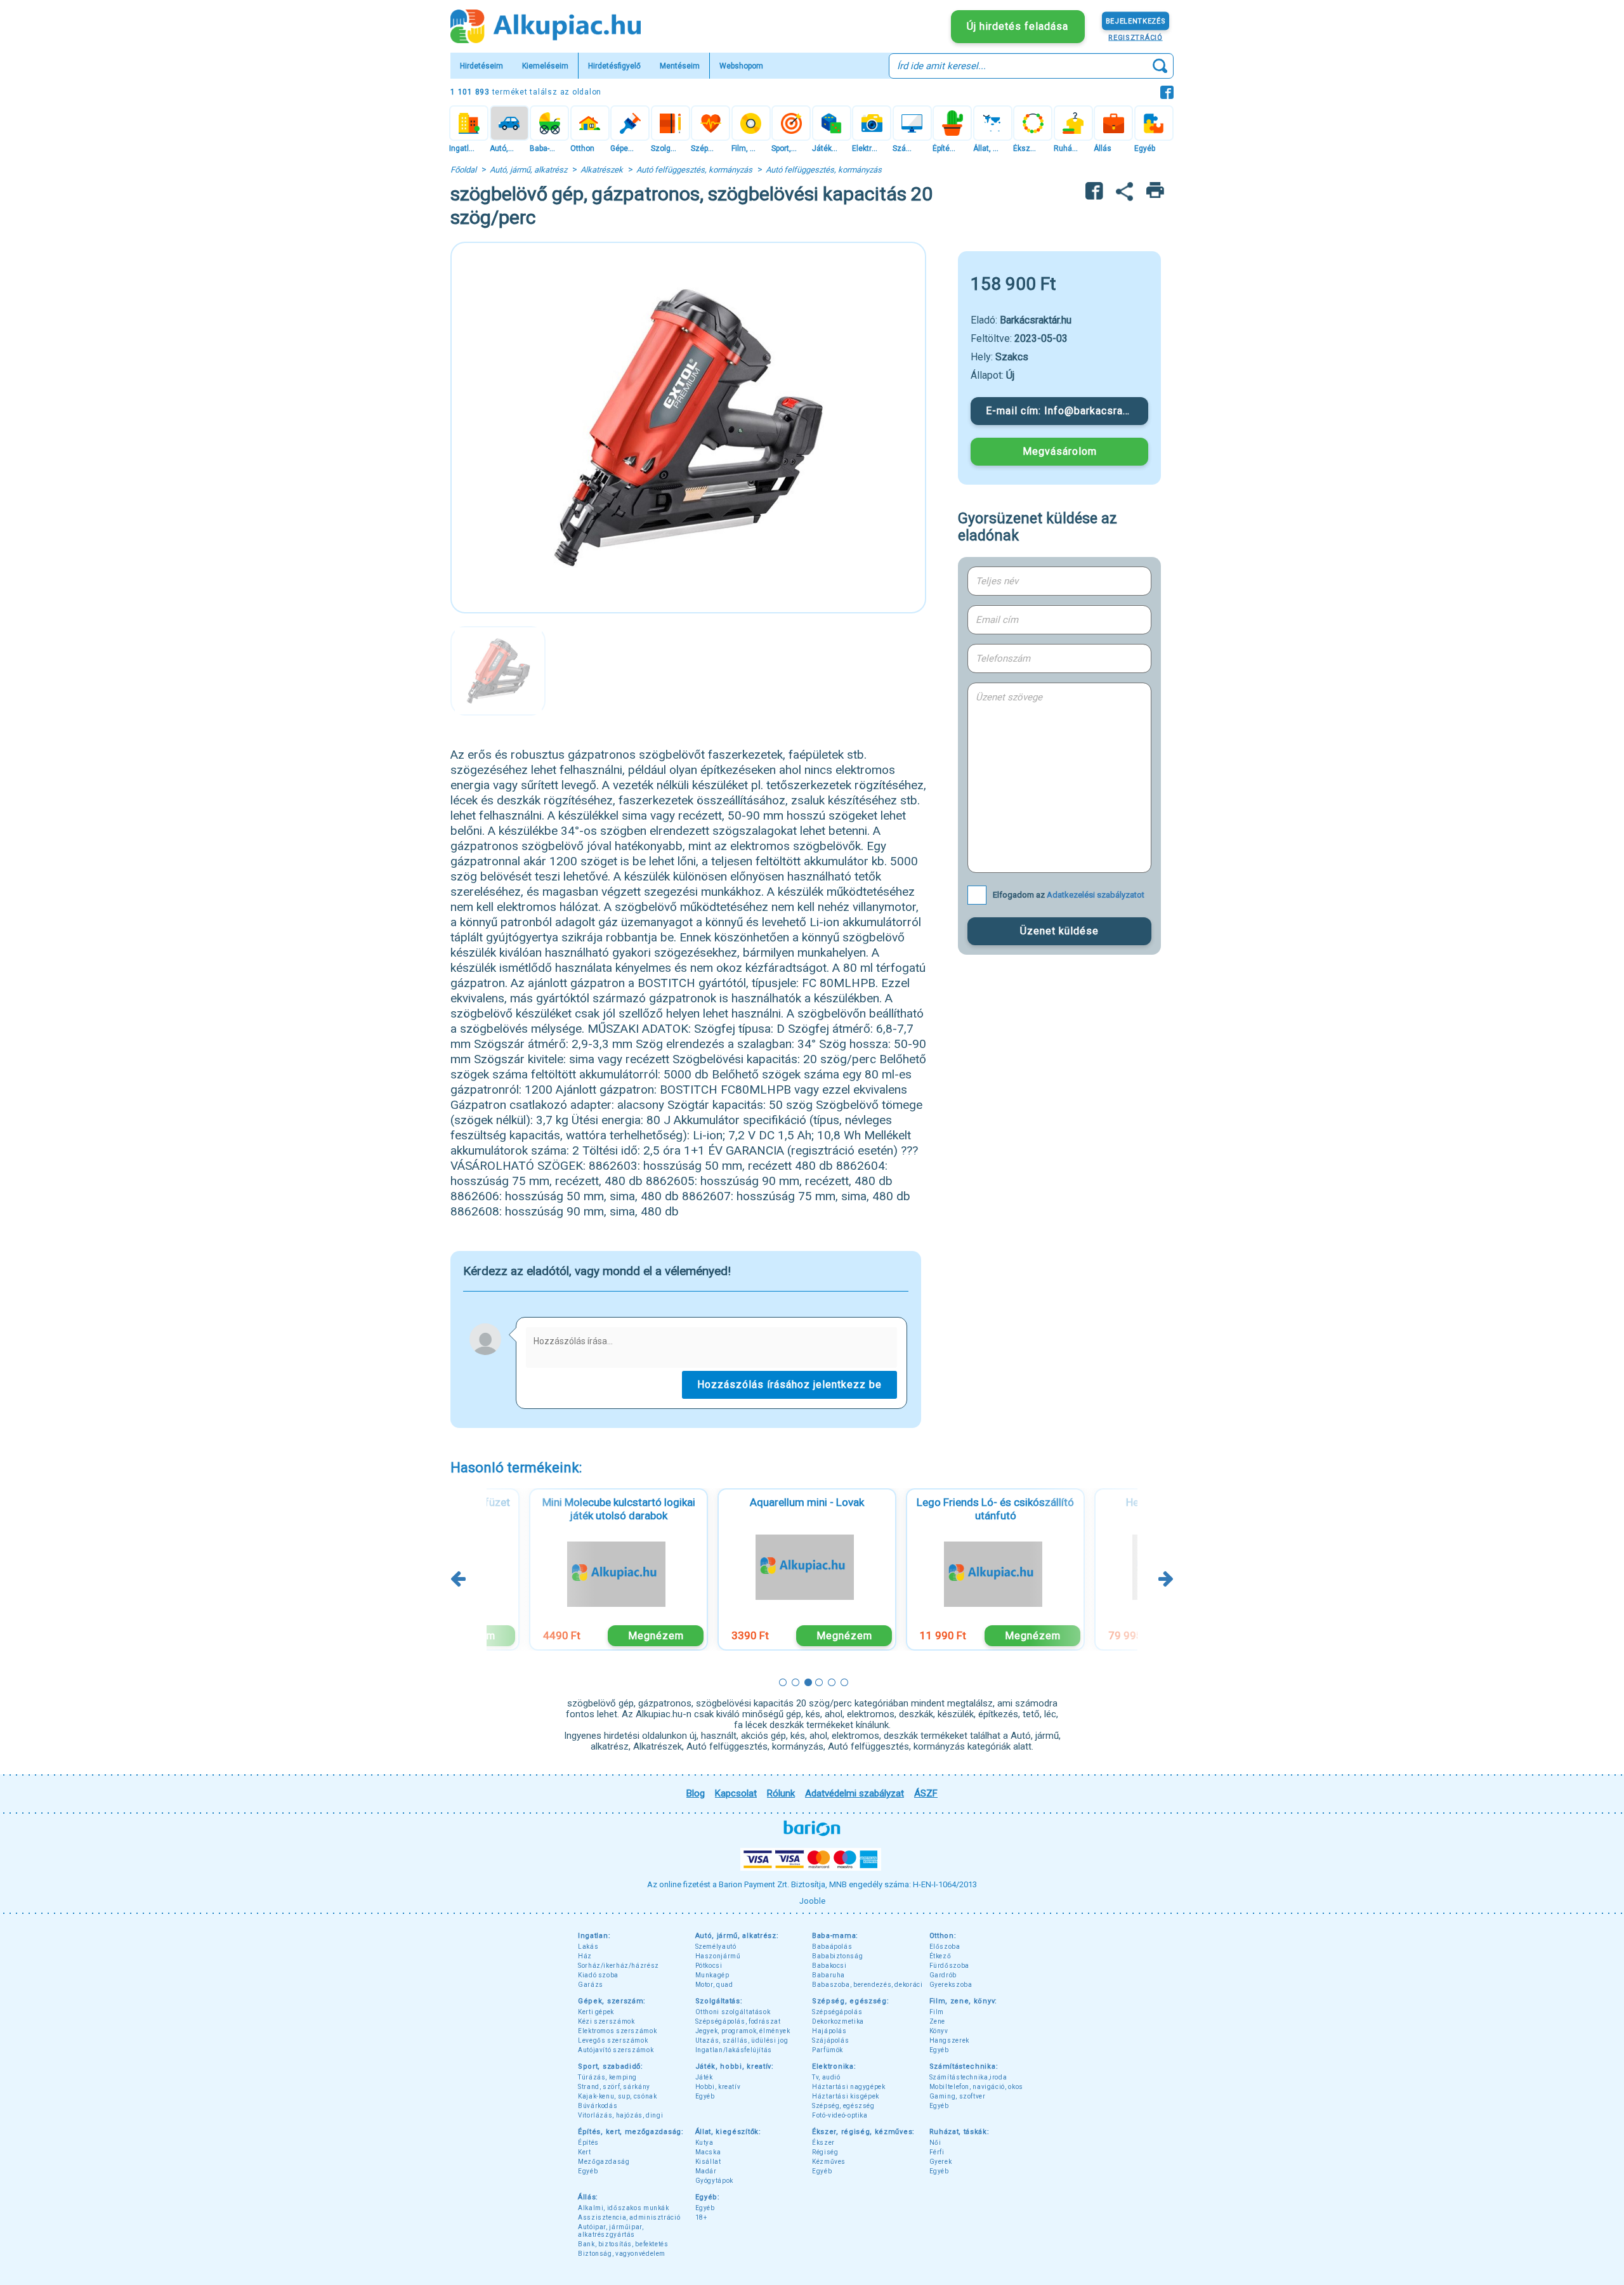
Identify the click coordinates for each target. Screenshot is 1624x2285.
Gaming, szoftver (958, 2096)
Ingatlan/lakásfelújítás (734, 2050)
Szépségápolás (837, 2012)
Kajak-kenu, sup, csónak (618, 2096)
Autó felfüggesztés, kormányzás (694, 170)
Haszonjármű (718, 1956)
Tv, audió (826, 2077)
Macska (708, 2152)
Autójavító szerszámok (616, 2050)
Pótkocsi (709, 1966)
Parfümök (828, 2050)
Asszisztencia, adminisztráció (629, 2217)
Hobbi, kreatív (718, 2087)
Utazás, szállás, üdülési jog (742, 2040)
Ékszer (823, 2143)
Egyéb (939, 2050)
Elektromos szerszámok (617, 2031)
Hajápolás (829, 2031)
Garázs (591, 1985)
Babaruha (828, 1975)
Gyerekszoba (951, 1985)
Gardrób (943, 1975)
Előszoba (945, 1947)
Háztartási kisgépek (846, 2096)
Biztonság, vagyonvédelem (622, 2254)
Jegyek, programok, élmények (743, 2031)
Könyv (939, 2031)
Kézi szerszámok (606, 2021)
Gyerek (941, 2162)
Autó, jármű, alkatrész (528, 170)
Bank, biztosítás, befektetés (623, 2244)
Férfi (937, 2152)
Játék (704, 2077)
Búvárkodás (598, 2106)
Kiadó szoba (598, 1975)
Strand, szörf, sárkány (614, 2087)
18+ (701, 2217)
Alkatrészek (602, 170)
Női (935, 2143)
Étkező (940, 1956)
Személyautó (716, 1947)
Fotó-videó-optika (840, 2115)
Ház (585, 1956)
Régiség (825, 2152)
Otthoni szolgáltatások (733, 2012)
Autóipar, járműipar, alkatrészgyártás (611, 2231)
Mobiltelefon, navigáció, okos (976, 2087)
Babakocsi (829, 1966)
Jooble (812, 1901)
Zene (938, 2021)
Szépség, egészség (843, 2106)
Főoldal (463, 170)
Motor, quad (714, 1985)
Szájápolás (830, 2040)
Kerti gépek (596, 2012)
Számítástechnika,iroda (968, 2077)
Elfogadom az (1069, 895)
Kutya (704, 2143)
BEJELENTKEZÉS (1136, 21)
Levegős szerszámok (613, 2040)
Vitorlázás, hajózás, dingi (620, 2115)
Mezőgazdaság (604, 2162)
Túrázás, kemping (607, 2077)
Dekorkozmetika (838, 2021)
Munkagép (712, 1975)
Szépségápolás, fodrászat (738, 2021)
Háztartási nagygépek (849, 2087)
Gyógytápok (714, 2181)
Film (937, 2012)
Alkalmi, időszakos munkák (624, 2208)
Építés (588, 2143)
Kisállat (708, 2162)
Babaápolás (832, 1947)
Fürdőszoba (949, 1966)
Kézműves (829, 2162)
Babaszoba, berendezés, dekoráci (868, 1985)
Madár (706, 2171)
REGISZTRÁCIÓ (1135, 37)
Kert (585, 2152)
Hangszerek (949, 2040)
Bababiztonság (837, 1956)
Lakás (588, 1947)
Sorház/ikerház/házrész (619, 1966)
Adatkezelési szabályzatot (1096, 895)
